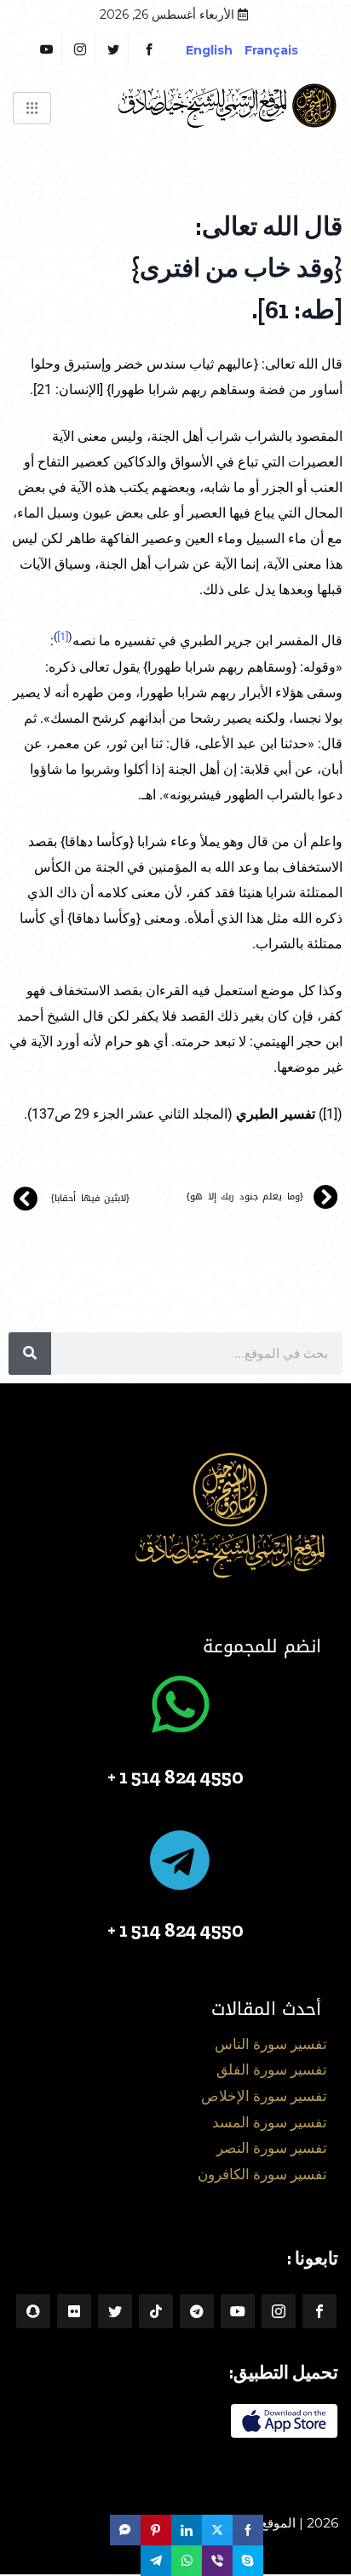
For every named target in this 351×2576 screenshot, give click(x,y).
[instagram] (81, 49)
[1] (63, 636)
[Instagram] (279, 2311)
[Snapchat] (33, 2311)
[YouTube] (47, 49)
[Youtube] (238, 2311)
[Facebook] (149, 49)
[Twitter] (114, 49)
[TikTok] (156, 2311)
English (209, 50)
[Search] (30, 1354)
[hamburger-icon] (32, 108)
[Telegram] (197, 2311)
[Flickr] (74, 2311)
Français (284, 50)
